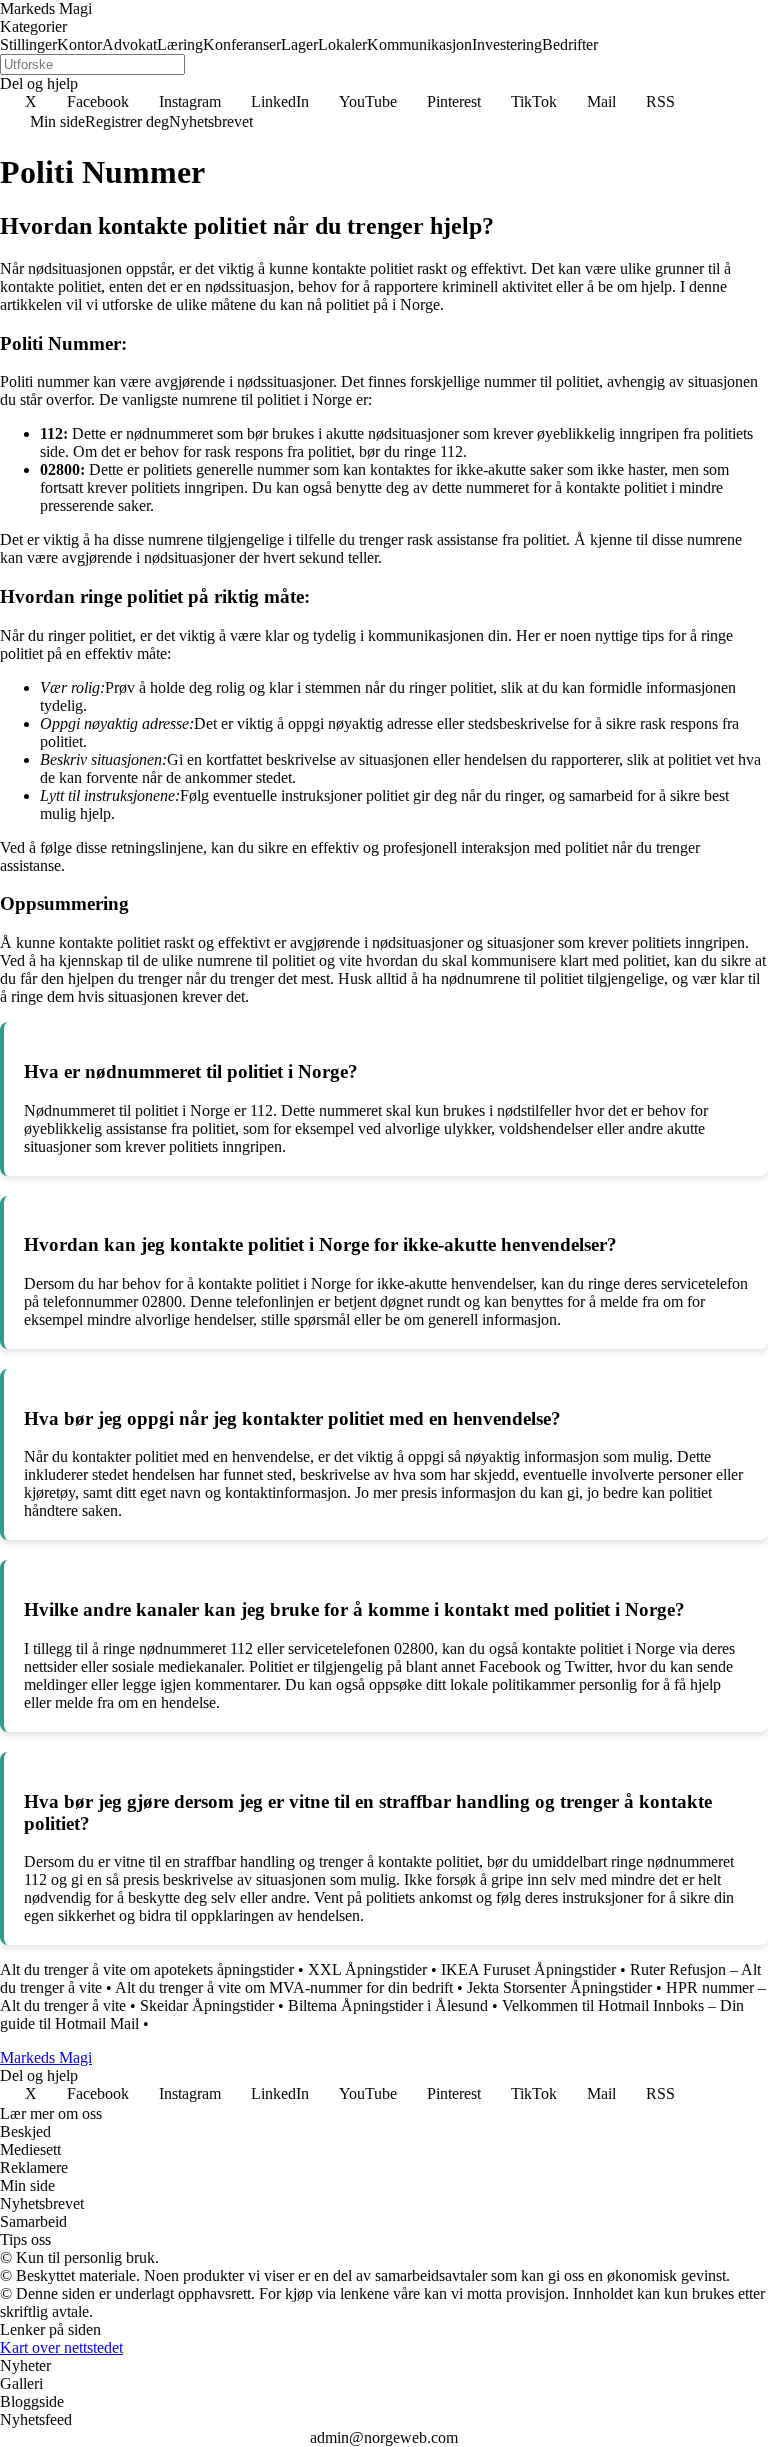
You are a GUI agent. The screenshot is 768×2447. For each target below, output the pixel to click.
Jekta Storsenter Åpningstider (559, 1987)
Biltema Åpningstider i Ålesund (388, 2005)
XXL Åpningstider (367, 1969)
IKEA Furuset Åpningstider (528, 1969)
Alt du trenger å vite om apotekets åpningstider (147, 1969)
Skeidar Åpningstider (207, 2005)
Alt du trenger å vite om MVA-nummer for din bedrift (284, 1987)
